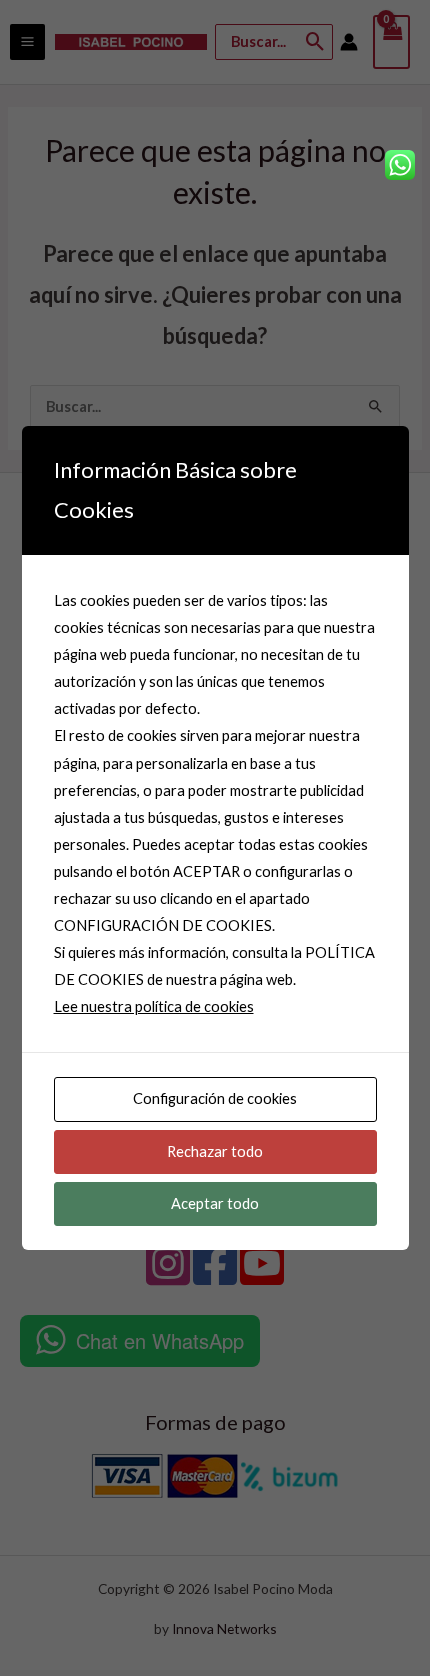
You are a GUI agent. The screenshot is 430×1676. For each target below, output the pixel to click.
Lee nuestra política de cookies (154, 1006)
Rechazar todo (215, 1151)
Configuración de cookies (215, 1098)
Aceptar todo (215, 1203)
